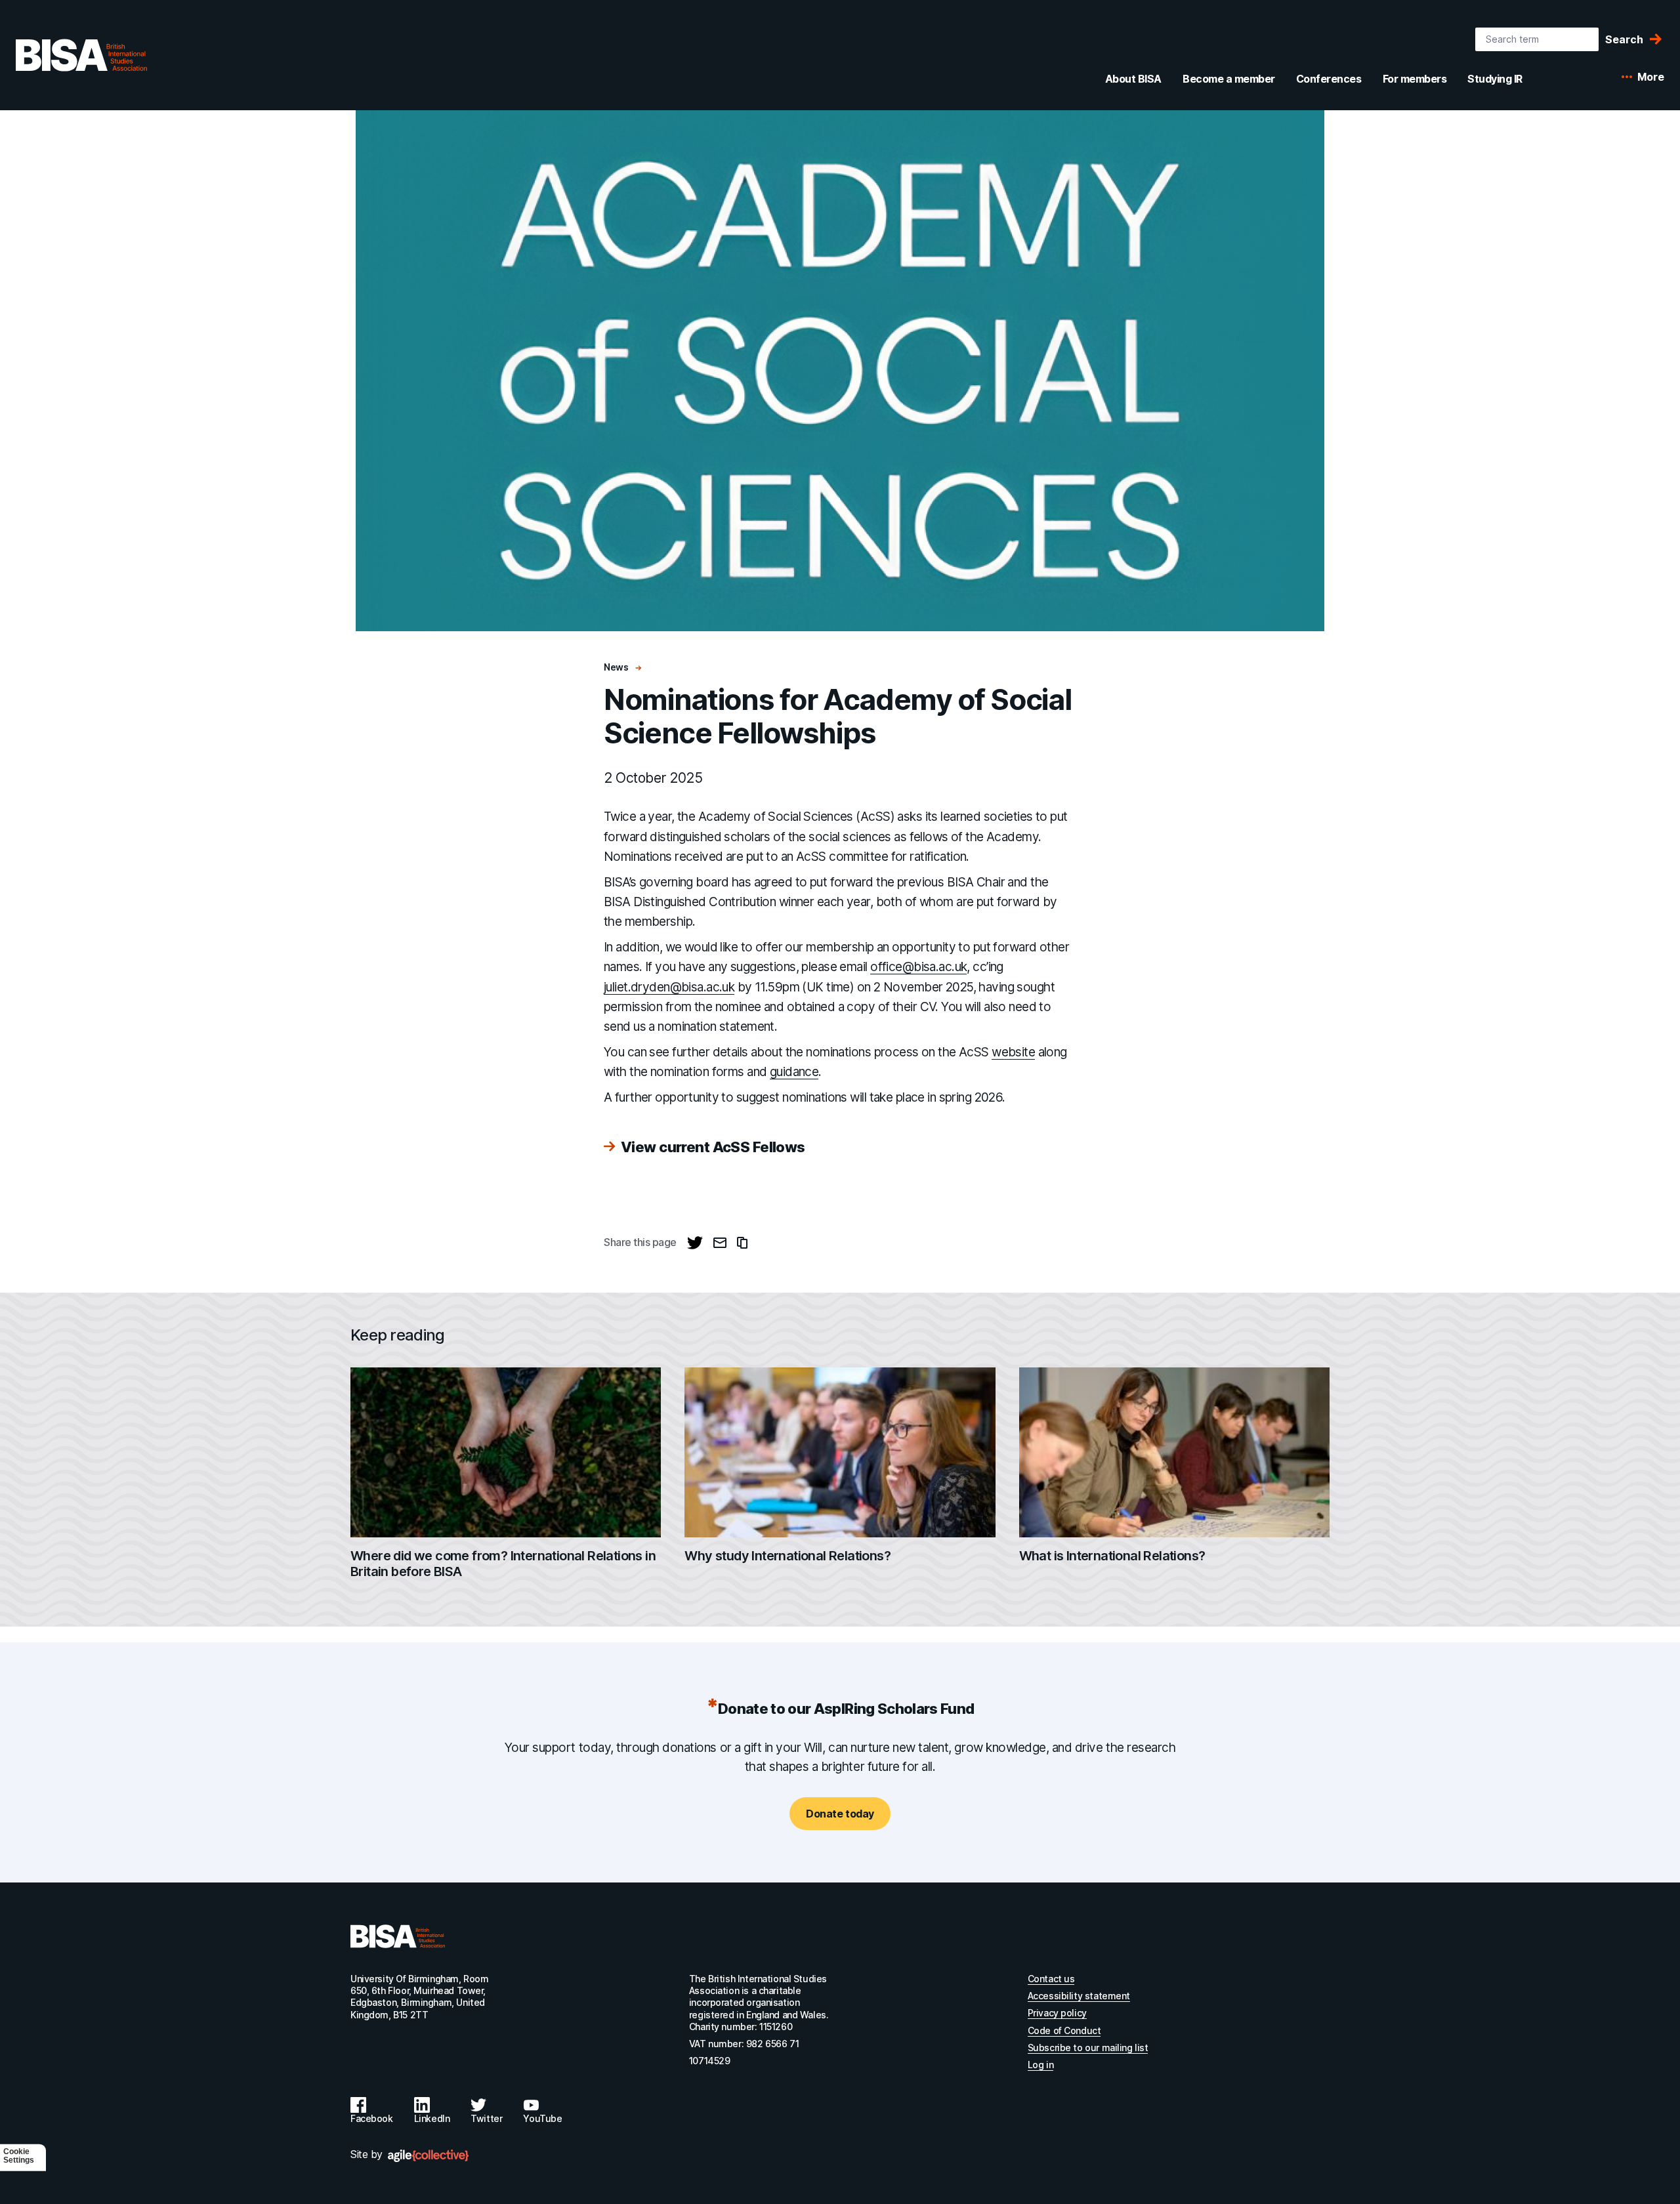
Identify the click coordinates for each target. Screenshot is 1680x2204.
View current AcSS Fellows (713, 1147)
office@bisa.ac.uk (918, 967)
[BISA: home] (81, 55)
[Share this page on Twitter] (695, 1243)
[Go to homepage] (398, 1936)
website (1013, 1052)
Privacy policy (1057, 2013)
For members (1415, 79)
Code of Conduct (1064, 2030)
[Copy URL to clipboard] (742, 1243)
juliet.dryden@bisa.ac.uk (669, 987)
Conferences (1329, 79)
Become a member (1229, 79)
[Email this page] (720, 1243)
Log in (1040, 2065)
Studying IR (1495, 79)
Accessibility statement (1079, 1996)
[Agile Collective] (428, 2156)
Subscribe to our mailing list (1088, 2048)
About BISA (1133, 79)
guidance (794, 1072)
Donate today (840, 1814)
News (617, 667)
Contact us (1051, 1979)
